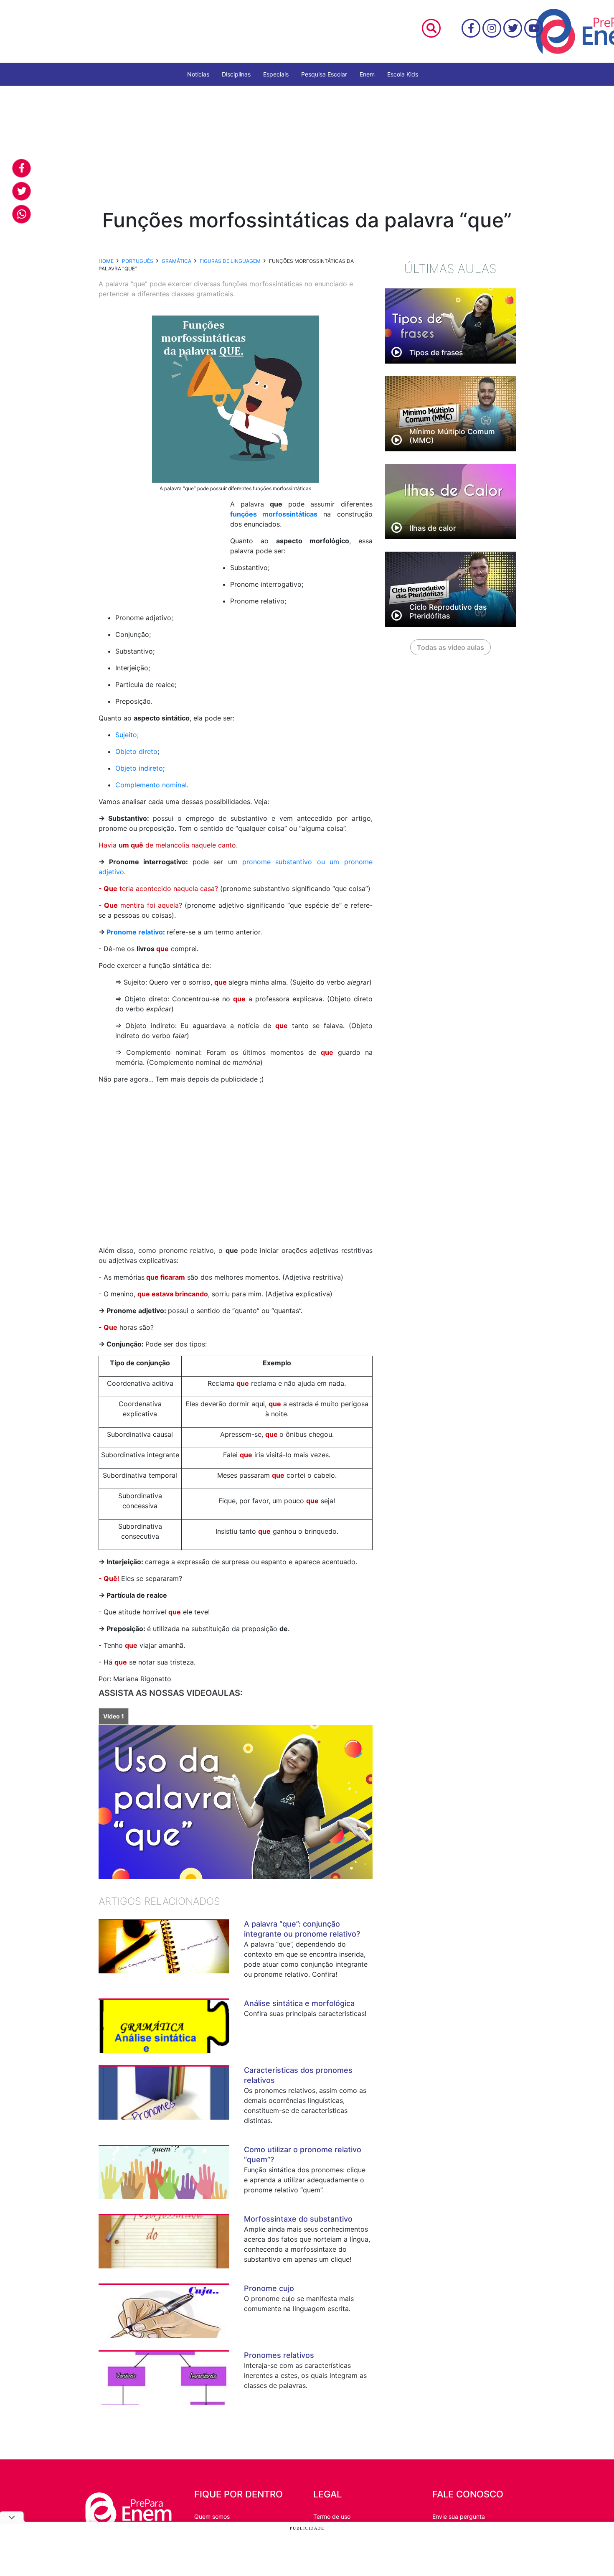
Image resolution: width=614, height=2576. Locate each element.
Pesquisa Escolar (324, 74)
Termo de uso (332, 2516)
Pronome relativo (135, 932)
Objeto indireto (139, 768)
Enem (367, 74)
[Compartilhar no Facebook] (22, 168)
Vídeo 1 (114, 1716)
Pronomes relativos (279, 2355)
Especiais (276, 74)
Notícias (198, 74)
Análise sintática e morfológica (299, 2003)
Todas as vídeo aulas (450, 647)
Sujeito (126, 735)
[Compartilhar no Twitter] (22, 191)
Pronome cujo (269, 2288)
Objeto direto (136, 751)
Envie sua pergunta (459, 2516)
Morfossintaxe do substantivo (298, 2219)
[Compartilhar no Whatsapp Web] (22, 214)
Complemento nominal (151, 785)
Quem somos (212, 2516)
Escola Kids (403, 74)
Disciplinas (236, 74)
